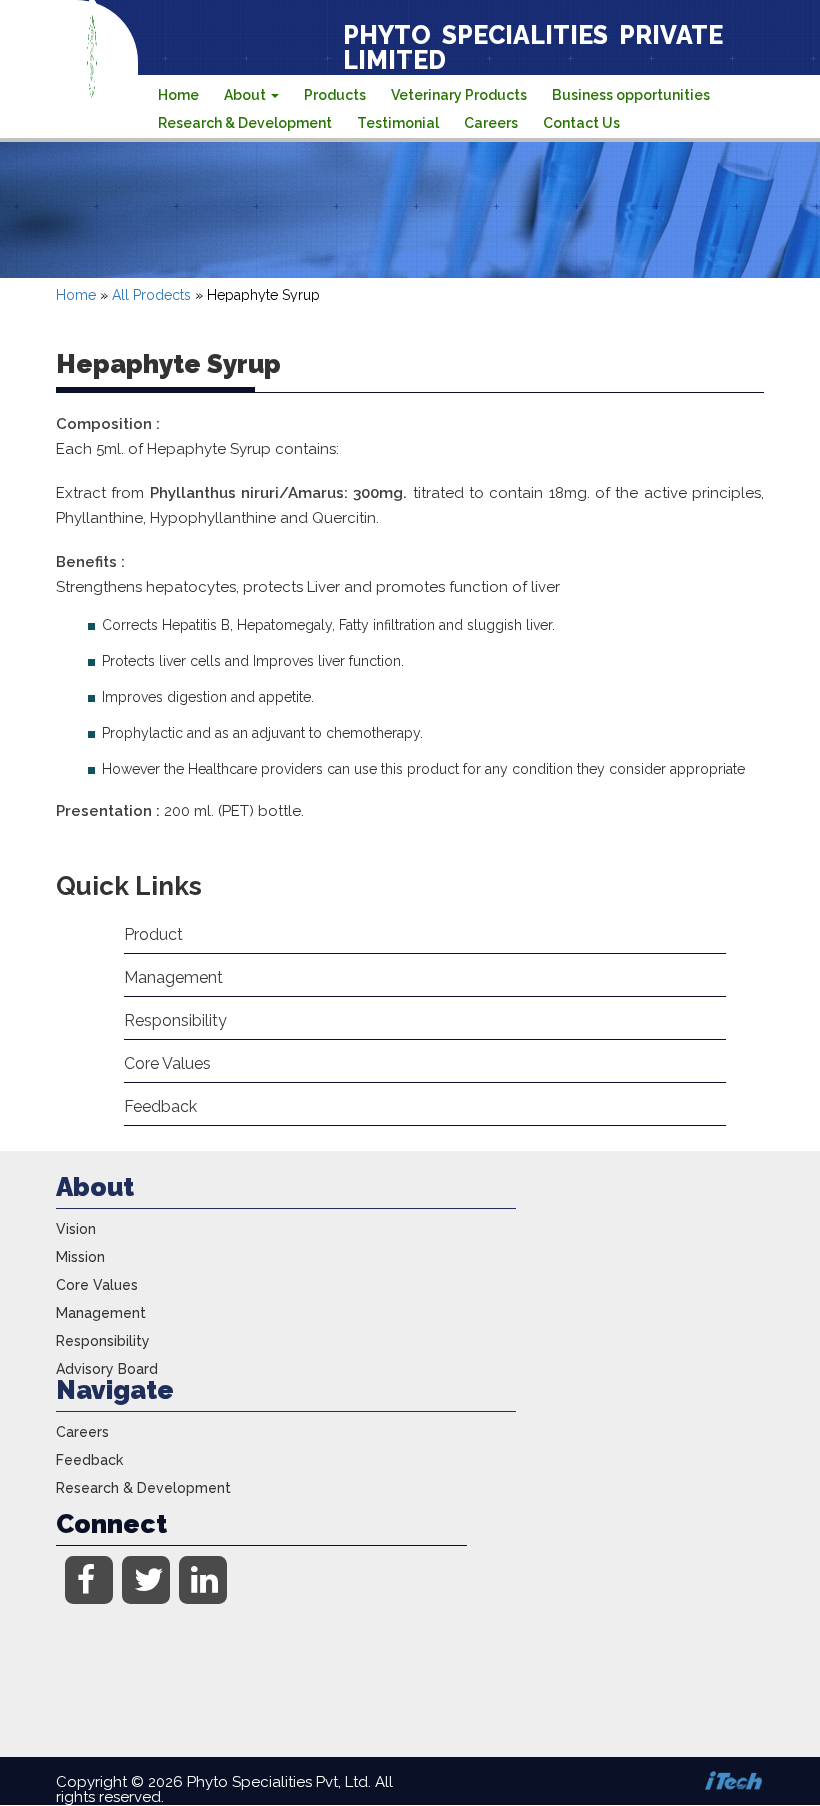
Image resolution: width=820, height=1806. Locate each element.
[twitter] (146, 1580)
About (246, 95)
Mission (80, 1257)
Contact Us (581, 123)
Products (335, 95)
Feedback (160, 1106)
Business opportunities (631, 95)
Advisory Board (107, 1369)
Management (173, 977)
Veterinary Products (459, 95)
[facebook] (89, 1580)
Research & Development (245, 123)
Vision (76, 1229)
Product (153, 934)
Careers (491, 123)
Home (178, 95)
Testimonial (398, 123)
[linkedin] (203, 1580)
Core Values (167, 1063)
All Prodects (151, 295)
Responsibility (175, 1020)
